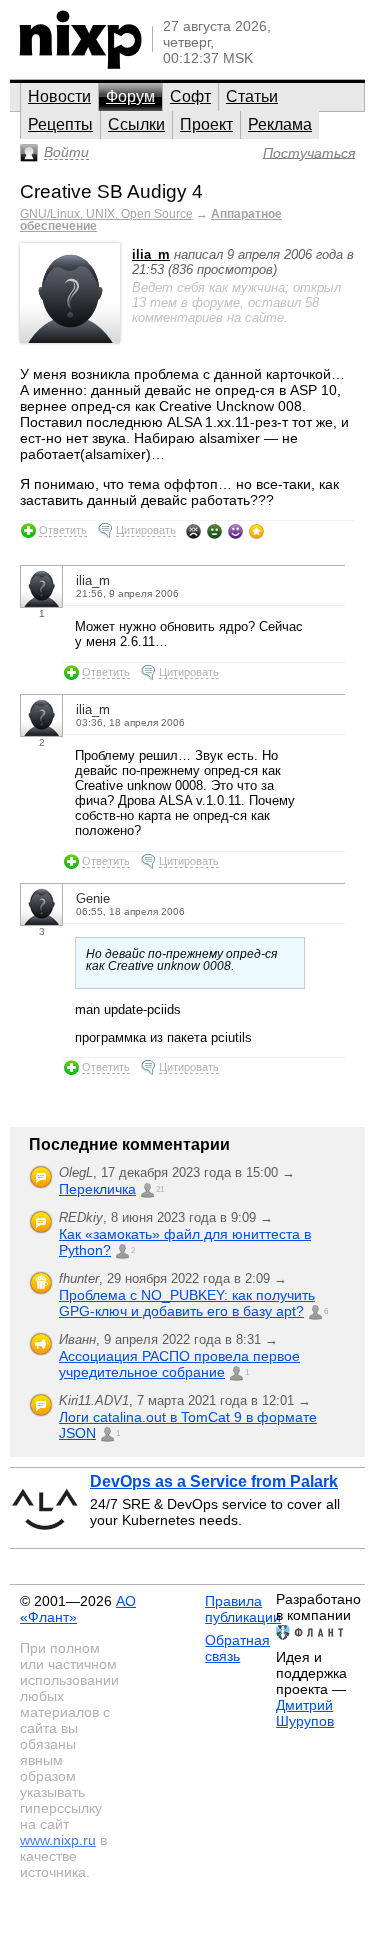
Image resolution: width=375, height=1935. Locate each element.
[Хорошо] (235, 531)
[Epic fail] (193, 531)
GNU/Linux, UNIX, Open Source (106, 214)
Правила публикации (243, 1609)
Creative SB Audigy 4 (111, 191)
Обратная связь (237, 1648)
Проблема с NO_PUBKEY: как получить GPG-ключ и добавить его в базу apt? (187, 1303)
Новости (59, 96)
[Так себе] (214, 531)
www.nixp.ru (58, 1840)
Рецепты (60, 124)
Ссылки (136, 124)
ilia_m (151, 254)
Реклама (280, 124)
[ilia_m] (70, 338)
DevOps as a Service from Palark (214, 1481)
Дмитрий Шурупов (305, 1713)
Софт (190, 96)
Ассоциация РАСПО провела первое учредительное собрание (179, 1364)
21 (160, 1189)
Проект (206, 124)
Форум (130, 96)
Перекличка (97, 1189)
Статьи (252, 96)
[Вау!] (256, 531)
